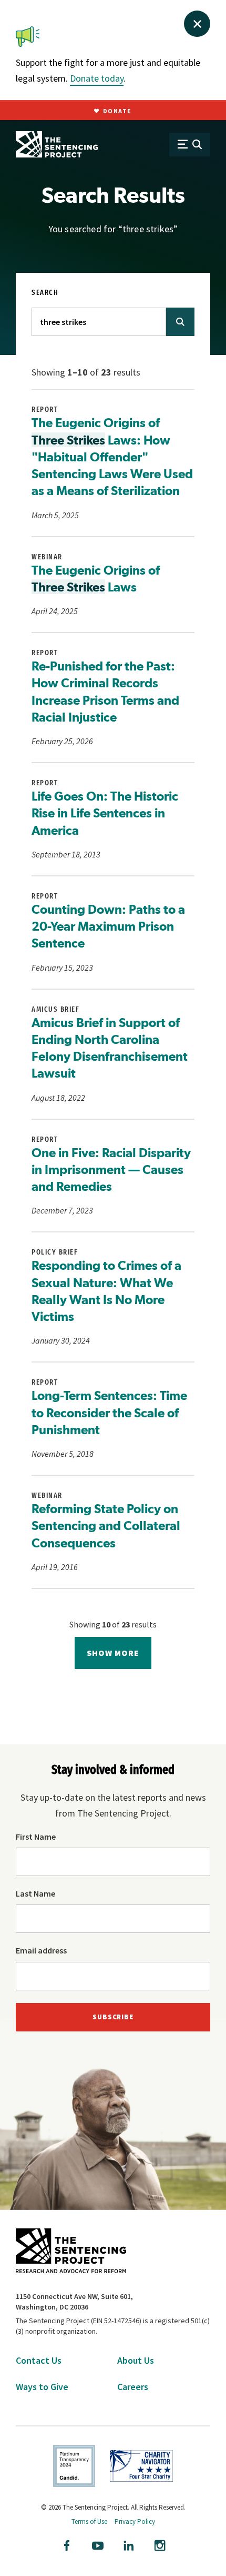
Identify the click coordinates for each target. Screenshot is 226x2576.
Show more (113, 1653)
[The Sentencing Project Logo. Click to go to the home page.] (57, 144)
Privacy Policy (135, 2521)
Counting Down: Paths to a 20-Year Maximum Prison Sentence (108, 926)
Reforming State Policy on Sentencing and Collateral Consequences (106, 1526)
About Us (136, 2360)
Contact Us (39, 2360)
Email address (41, 1950)
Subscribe (113, 2017)
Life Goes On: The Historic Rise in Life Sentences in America (105, 813)
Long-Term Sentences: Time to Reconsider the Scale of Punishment (109, 1412)
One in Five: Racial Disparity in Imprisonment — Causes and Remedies (111, 1169)
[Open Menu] (190, 145)
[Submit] (180, 322)
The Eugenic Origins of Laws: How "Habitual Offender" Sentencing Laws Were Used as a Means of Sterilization (112, 456)
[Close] (197, 24)
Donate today (97, 78)
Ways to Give (42, 2387)
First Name (36, 1837)
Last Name (35, 1893)
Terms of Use (89, 2521)
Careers (133, 2387)
